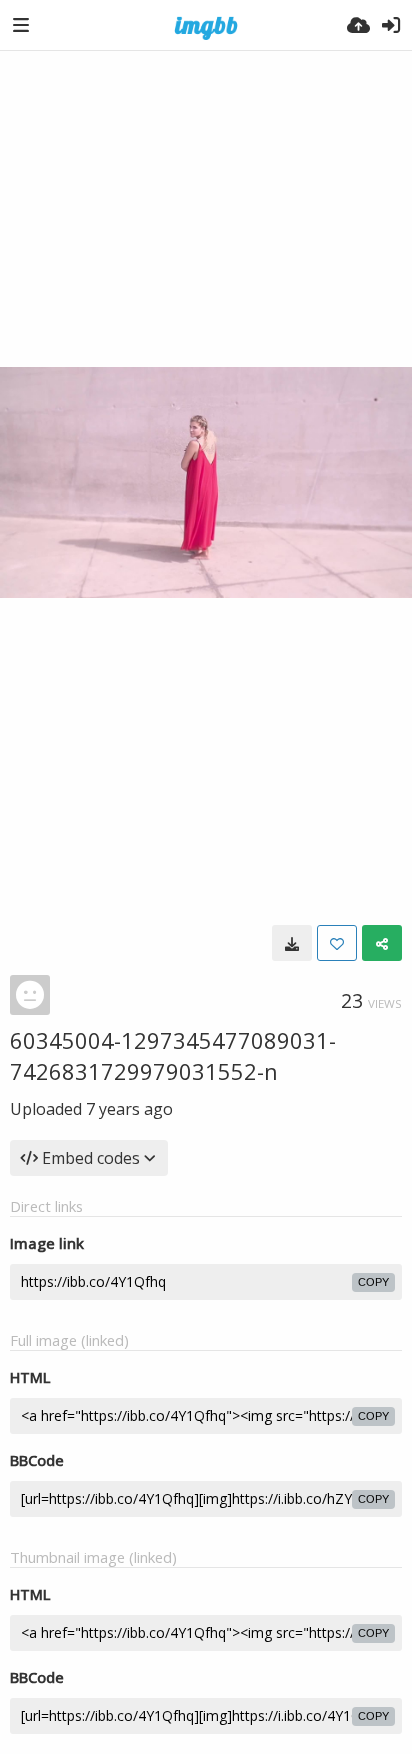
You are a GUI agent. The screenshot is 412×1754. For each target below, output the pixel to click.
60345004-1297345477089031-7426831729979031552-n (173, 1055)
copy (373, 1282)
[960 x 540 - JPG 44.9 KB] (292, 943)
